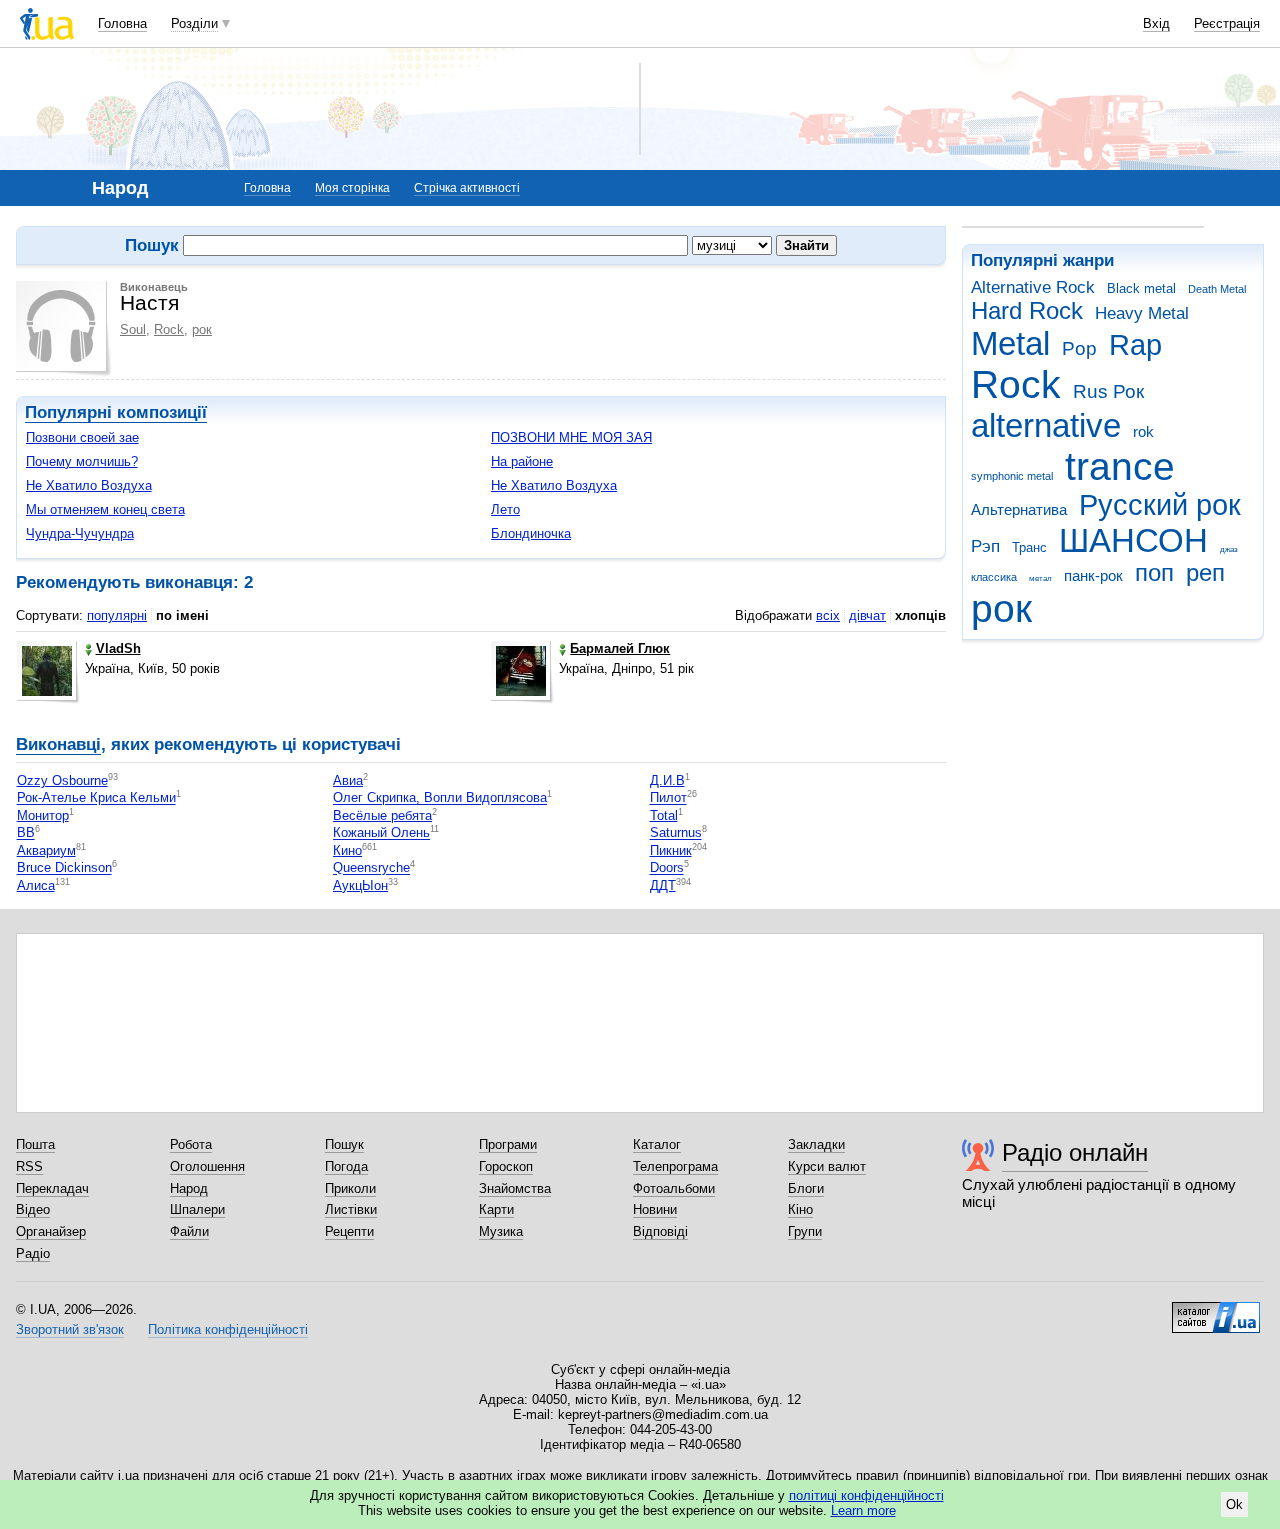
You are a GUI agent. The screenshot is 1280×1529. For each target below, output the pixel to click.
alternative (1046, 425)
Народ (189, 1188)
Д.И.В (667, 780)
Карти (496, 1209)
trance (1120, 466)
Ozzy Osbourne (62, 780)
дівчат (867, 615)
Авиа (348, 780)
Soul (133, 329)
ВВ (26, 833)
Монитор (43, 815)
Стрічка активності (467, 188)
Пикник (671, 850)
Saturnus (676, 833)
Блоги (806, 1188)
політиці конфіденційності (866, 1495)
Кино (347, 850)
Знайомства (515, 1188)
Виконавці (58, 744)
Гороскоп (506, 1166)
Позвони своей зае (82, 437)
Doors (667, 868)
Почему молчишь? (82, 461)
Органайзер (51, 1231)
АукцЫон (360, 885)
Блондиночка (531, 533)
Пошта (35, 1144)
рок (1001, 608)
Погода (346, 1166)
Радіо (33, 1253)
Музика (501, 1231)
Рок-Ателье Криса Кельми (96, 798)
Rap (1135, 345)
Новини (655, 1209)
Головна (122, 23)
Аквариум (46, 850)
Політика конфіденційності (228, 1329)
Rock (1016, 384)
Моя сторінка (352, 188)
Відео (33, 1209)
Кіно (800, 1209)
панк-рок (1093, 575)
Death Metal (1217, 289)
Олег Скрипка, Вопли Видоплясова (440, 798)
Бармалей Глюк (620, 648)
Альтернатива (1019, 509)
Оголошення (207, 1166)
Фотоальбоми (674, 1188)
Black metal (1141, 288)
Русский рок (1160, 505)
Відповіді (660, 1231)
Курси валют (827, 1166)
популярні (117, 615)
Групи (805, 1231)
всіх (828, 615)
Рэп (985, 546)
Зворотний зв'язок (70, 1329)
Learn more (863, 1510)
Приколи (350, 1188)
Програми (508, 1144)
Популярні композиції (116, 412)
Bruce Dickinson (64, 868)
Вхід (1156, 23)
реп (1205, 573)
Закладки (816, 1144)
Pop (1079, 348)
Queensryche (371, 868)
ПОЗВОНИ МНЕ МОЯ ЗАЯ (571, 437)
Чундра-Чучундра (80, 533)
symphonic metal (1012, 476)
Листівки (351, 1209)
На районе (522, 461)
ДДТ (663, 885)
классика (994, 577)
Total (664, 815)
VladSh (118, 648)
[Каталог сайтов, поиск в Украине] (1216, 1310)
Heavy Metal (1142, 313)
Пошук (344, 1144)
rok (1143, 431)
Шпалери (197, 1209)
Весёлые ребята (382, 815)
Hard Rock (1027, 311)
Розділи (194, 23)
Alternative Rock (1033, 287)
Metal (1010, 343)
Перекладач (52, 1188)
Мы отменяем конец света (105, 509)
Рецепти (349, 1231)
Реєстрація (1227, 23)
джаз (1229, 549)
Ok (1234, 1504)
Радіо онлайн (1075, 1152)
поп (1154, 573)
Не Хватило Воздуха (89, 485)
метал (1040, 578)
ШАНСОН (1133, 540)
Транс (1029, 547)
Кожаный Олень (381, 833)
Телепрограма (675, 1166)
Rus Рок (1108, 391)
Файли (189, 1231)
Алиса (36, 885)
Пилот (668, 798)
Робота (191, 1144)
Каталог (657, 1144)
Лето (505, 509)
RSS (29, 1166)
